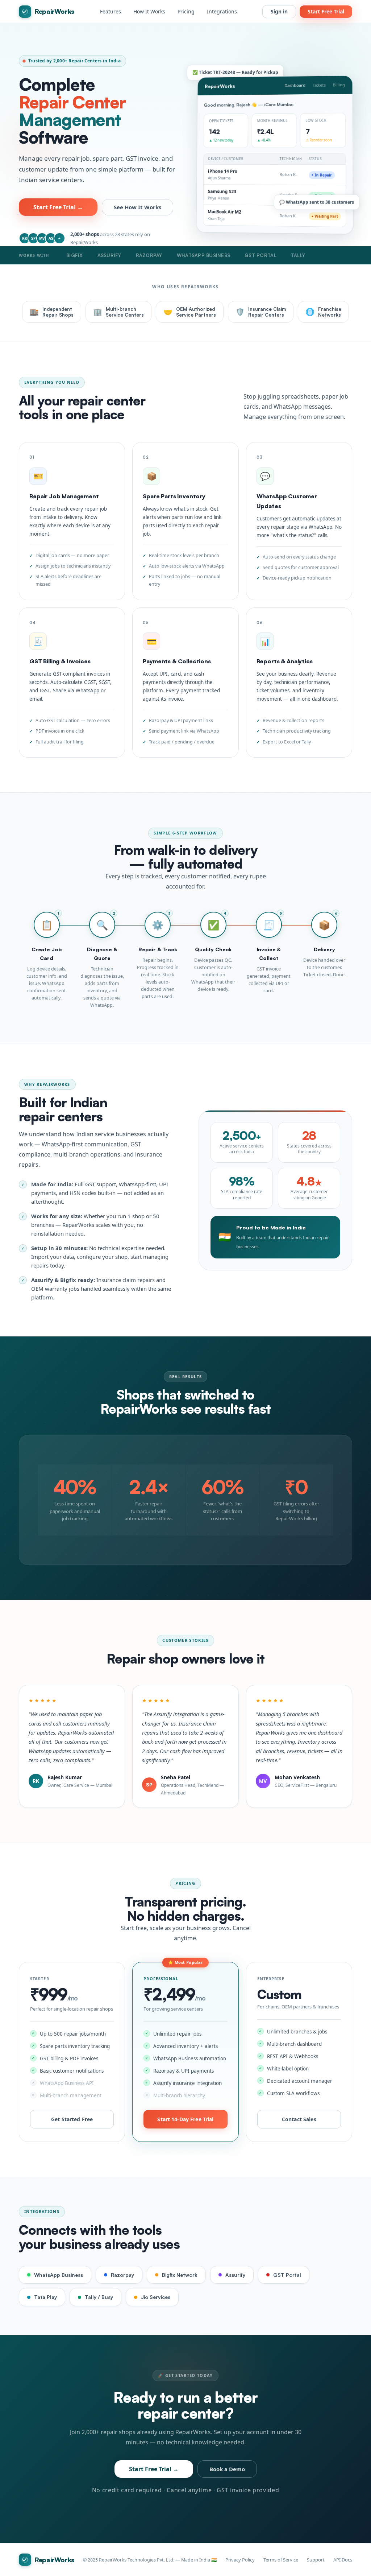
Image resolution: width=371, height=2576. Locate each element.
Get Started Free (72, 2119)
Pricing (186, 11)
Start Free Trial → (58, 207)
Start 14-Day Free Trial (185, 2119)
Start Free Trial (326, 11)
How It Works (149, 11)
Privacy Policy (240, 2560)
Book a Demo (227, 2469)
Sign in (279, 11)
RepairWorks (55, 11)
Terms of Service (281, 2560)
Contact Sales (299, 2119)
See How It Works (137, 207)
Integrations (222, 11)
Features (111, 11)
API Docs (343, 2560)
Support (316, 2560)
